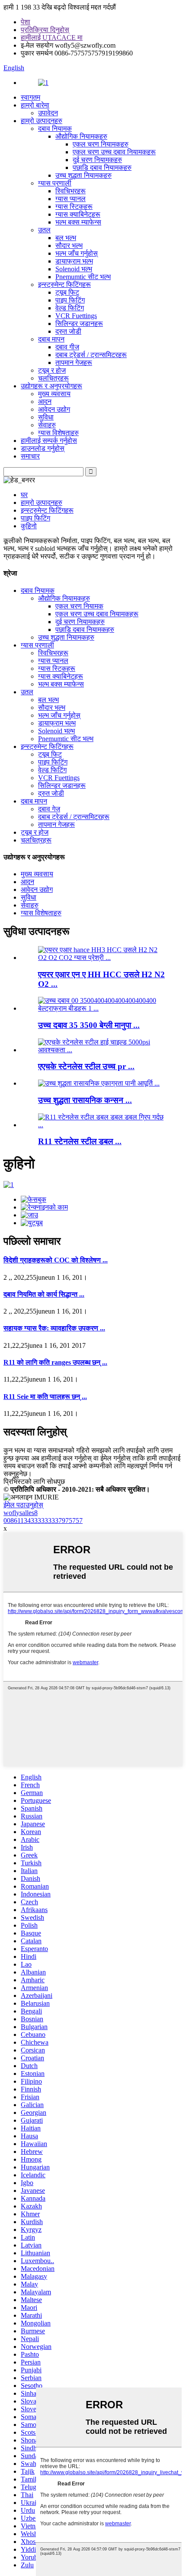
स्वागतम (30, 97)
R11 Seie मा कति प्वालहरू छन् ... (45, 1397)
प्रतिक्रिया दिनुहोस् (45, 30)
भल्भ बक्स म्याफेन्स (78, 222)
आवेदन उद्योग (54, 409)
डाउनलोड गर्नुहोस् (43, 448)
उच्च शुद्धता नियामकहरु (83, 175)
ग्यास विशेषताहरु (58, 433)
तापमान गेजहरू (74, 363)
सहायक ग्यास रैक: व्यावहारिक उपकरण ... (54, 1328)
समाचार (30, 456)
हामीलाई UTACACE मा (52, 37)
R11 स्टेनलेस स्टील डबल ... (80, 1141)
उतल (44, 230)
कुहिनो (29, 526)
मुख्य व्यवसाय (54, 394)
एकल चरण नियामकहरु (101, 144)
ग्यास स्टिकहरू (74, 207)
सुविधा (46, 417)
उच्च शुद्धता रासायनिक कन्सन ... (85, 1100)
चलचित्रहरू (53, 378)
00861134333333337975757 (43, 1521)
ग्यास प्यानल (71, 199)
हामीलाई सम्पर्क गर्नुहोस (49, 441)
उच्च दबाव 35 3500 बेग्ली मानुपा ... (89, 1025)
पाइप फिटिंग (70, 300)
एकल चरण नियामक (79, 606)
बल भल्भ (66, 238)
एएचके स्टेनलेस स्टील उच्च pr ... (86, 1066)
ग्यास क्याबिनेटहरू (78, 214)
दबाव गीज (67, 347)
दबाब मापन (51, 339)
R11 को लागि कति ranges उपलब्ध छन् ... (55, 1362)
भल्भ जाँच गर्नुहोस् (77, 253)
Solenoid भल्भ (74, 269)
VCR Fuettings (76, 316)
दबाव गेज (49, 809)
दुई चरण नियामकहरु (97, 160)
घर (24, 495)
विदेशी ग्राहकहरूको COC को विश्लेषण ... (56, 1260)
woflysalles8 (21, 1513)
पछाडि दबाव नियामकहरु (102, 168)
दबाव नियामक (55, 128)
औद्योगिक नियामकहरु (81, 136)
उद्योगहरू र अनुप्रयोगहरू (51, 386)
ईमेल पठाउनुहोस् (23, 1505)
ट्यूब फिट (67, 292)
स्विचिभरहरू (71, 191)
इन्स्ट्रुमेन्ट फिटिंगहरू (64, 285)
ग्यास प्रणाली (55, 183)
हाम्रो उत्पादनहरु (42, 121)
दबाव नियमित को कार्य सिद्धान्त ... (44, 1294)
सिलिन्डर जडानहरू (79, 324)
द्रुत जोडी (68, 331)
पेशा (26, 22)
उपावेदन (48, 113)
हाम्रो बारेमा (35, 105)
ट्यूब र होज (52, 370)
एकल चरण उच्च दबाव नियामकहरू (114, 152)
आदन (45, 402)
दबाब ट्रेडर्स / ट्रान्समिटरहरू (91, 355)
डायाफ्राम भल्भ (74, 261)
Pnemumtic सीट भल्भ (83, 277)
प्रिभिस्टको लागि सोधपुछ (34, 1482)
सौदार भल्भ (69, 246)
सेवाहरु (47, 425)
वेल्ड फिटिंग (70, 308)
